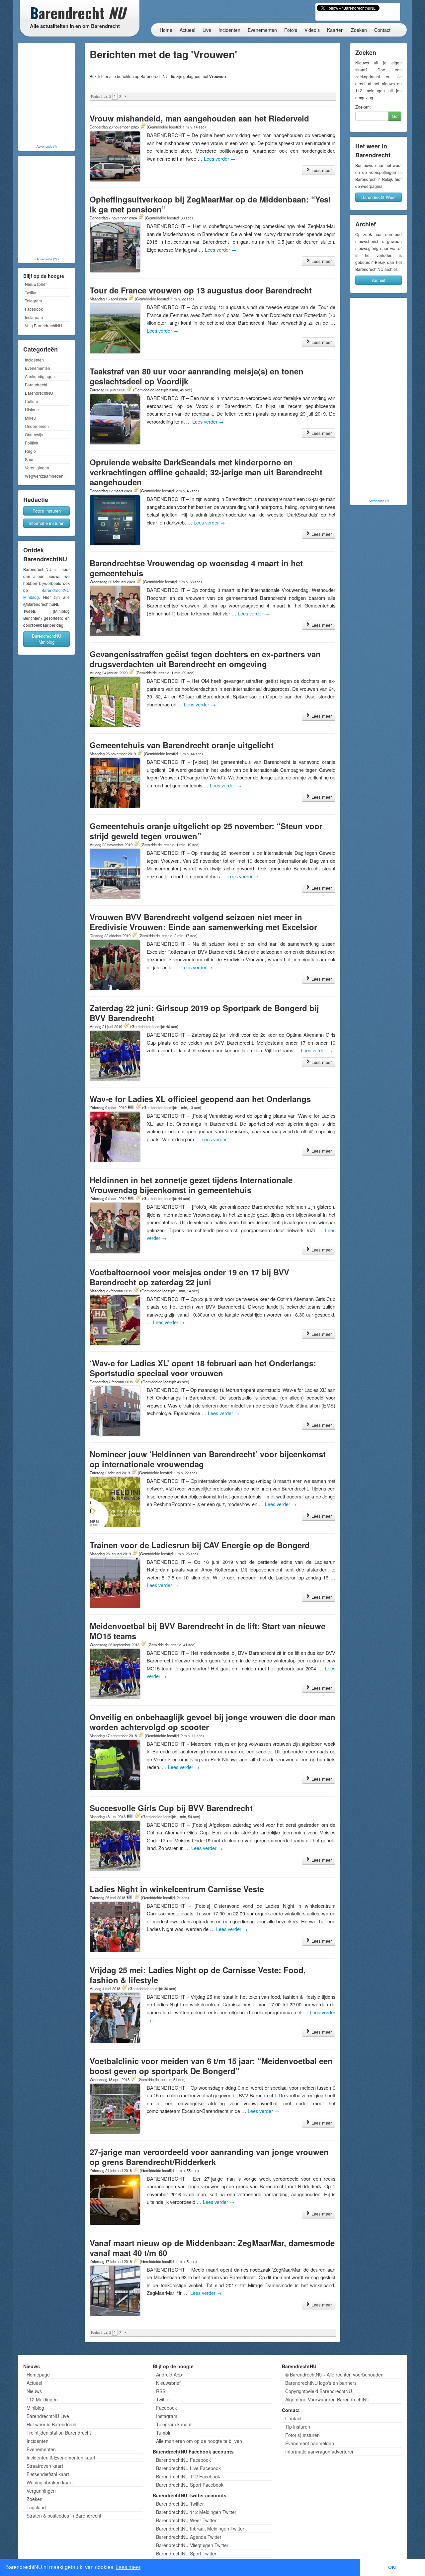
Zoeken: (363, 107)
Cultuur (32, 401)
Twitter (31, 292)
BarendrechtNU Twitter (180, 2504)
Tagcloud (36, 2507)
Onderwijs (34, 434)
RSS (161, 2391)
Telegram (33, 301)
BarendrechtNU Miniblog (46, 639)
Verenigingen (37, 468)
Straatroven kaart (45, 2466)
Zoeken (359, 30)
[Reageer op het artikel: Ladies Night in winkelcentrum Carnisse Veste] (137, 1897)
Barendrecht (36, 385)
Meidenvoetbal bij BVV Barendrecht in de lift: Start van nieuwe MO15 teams (208, 1631)
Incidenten (229, 30)
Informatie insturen (46, 523)
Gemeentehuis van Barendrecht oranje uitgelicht (182, 745)
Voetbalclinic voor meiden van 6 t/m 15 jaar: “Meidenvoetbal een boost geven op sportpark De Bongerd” (211, 2066)
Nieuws (34, 2391)
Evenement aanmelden (310, 2443)
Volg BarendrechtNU (43, 325)
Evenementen (262, 30)
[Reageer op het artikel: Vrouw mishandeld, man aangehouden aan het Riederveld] (143, 126)
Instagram (34, 317)
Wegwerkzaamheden (44, 476)
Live (207, 30)
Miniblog (35, 2408)
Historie (32, 409)
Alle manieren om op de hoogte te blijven (199, 2441)
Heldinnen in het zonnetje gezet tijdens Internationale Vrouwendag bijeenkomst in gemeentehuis (191, 1185)
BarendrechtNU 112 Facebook (188, 2476)
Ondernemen (37, 426)
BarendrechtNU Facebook (183, 2460)
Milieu (30, 418)
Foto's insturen (47, 511)
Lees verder (220, 159)
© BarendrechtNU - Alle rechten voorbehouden (334, 2375)
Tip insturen (298, 2427)
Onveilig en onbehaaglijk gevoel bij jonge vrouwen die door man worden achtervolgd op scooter (212, 1722)
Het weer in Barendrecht (52, 2424)
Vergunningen (41, 2491)
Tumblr (163, 2433)
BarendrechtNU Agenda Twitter (189, 2537)
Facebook (34, 309)
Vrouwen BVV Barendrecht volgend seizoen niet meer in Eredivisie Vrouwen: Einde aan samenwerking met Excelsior (203, 922)
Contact (382, 30)
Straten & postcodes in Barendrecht (64, 2516)
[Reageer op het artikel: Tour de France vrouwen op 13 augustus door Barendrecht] (131, 298)
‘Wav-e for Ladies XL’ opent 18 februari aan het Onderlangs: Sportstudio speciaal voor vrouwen (203, 1368)
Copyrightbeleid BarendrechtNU (319, 2391)
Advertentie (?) (47, 146)
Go (395, 116)
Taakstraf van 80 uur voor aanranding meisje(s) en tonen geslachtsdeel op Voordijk (197, 376)
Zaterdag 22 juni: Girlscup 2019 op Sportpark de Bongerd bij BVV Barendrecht (204, 1013)
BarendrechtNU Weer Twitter (186, 2520)
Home (166, 30)
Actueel (187, 30)
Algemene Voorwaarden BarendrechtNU (327, 2399)
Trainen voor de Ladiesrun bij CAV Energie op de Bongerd (200, 1545)
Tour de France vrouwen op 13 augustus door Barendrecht (201, 290)
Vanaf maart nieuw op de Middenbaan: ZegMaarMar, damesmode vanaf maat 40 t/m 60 (212, 2248)
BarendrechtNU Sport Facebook (190, 2485)
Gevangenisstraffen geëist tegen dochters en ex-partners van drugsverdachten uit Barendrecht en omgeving (205, 659)
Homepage (38, 2375)
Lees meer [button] (128, 2567)
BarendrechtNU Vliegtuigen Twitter (192, 2545)
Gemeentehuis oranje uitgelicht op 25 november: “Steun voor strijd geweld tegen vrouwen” (206, 831)
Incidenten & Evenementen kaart (61, 2457)
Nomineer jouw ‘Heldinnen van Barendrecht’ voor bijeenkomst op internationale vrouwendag (208, 1459)
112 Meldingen (42, 2399)
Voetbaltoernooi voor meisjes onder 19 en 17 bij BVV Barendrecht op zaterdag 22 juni (189, 1277)
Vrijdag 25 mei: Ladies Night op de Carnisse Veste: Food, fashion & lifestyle (198, 1975)
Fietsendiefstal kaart (48, 2474)
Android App (169, 2375)
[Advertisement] (46, 95)
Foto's (291, 30)
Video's (312, 30)
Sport (30, 459)
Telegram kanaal (174, 2424)
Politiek (32, 443)
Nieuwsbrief (36, 284)
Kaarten (335, 30)
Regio (30, 451)
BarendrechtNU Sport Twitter (186, 2553)
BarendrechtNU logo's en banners (321, 2383)
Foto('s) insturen (302, 2435)
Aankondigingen (40, 376)
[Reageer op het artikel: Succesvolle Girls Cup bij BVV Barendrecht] (137, 1816)
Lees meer (321, 170)
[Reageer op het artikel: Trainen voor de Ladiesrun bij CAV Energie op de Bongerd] (135, 1553)
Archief (379, 280)
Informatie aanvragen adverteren (320, 2452)
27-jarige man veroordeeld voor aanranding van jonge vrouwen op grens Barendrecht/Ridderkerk (209, 2157)
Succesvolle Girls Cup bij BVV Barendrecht (171, 1808)
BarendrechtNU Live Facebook (188, 2468)
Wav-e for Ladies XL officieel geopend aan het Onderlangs (200, 1099)
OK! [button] (392, 2567)
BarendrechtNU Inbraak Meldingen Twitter (200, 2529)
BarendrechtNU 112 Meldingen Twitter (196, 2512)
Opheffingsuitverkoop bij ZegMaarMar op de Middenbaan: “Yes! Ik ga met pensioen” (210, 204)
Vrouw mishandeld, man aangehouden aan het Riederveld (199, 118)
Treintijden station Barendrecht (59, 2433)
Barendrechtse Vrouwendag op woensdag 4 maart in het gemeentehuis (196, 568)
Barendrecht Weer (379, 197)
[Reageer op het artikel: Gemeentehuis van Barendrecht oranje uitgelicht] (140, 753)
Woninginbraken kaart (50, 2482)
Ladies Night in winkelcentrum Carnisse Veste (177, 1889)
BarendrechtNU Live (48, 2416)
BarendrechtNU (39, 393)
